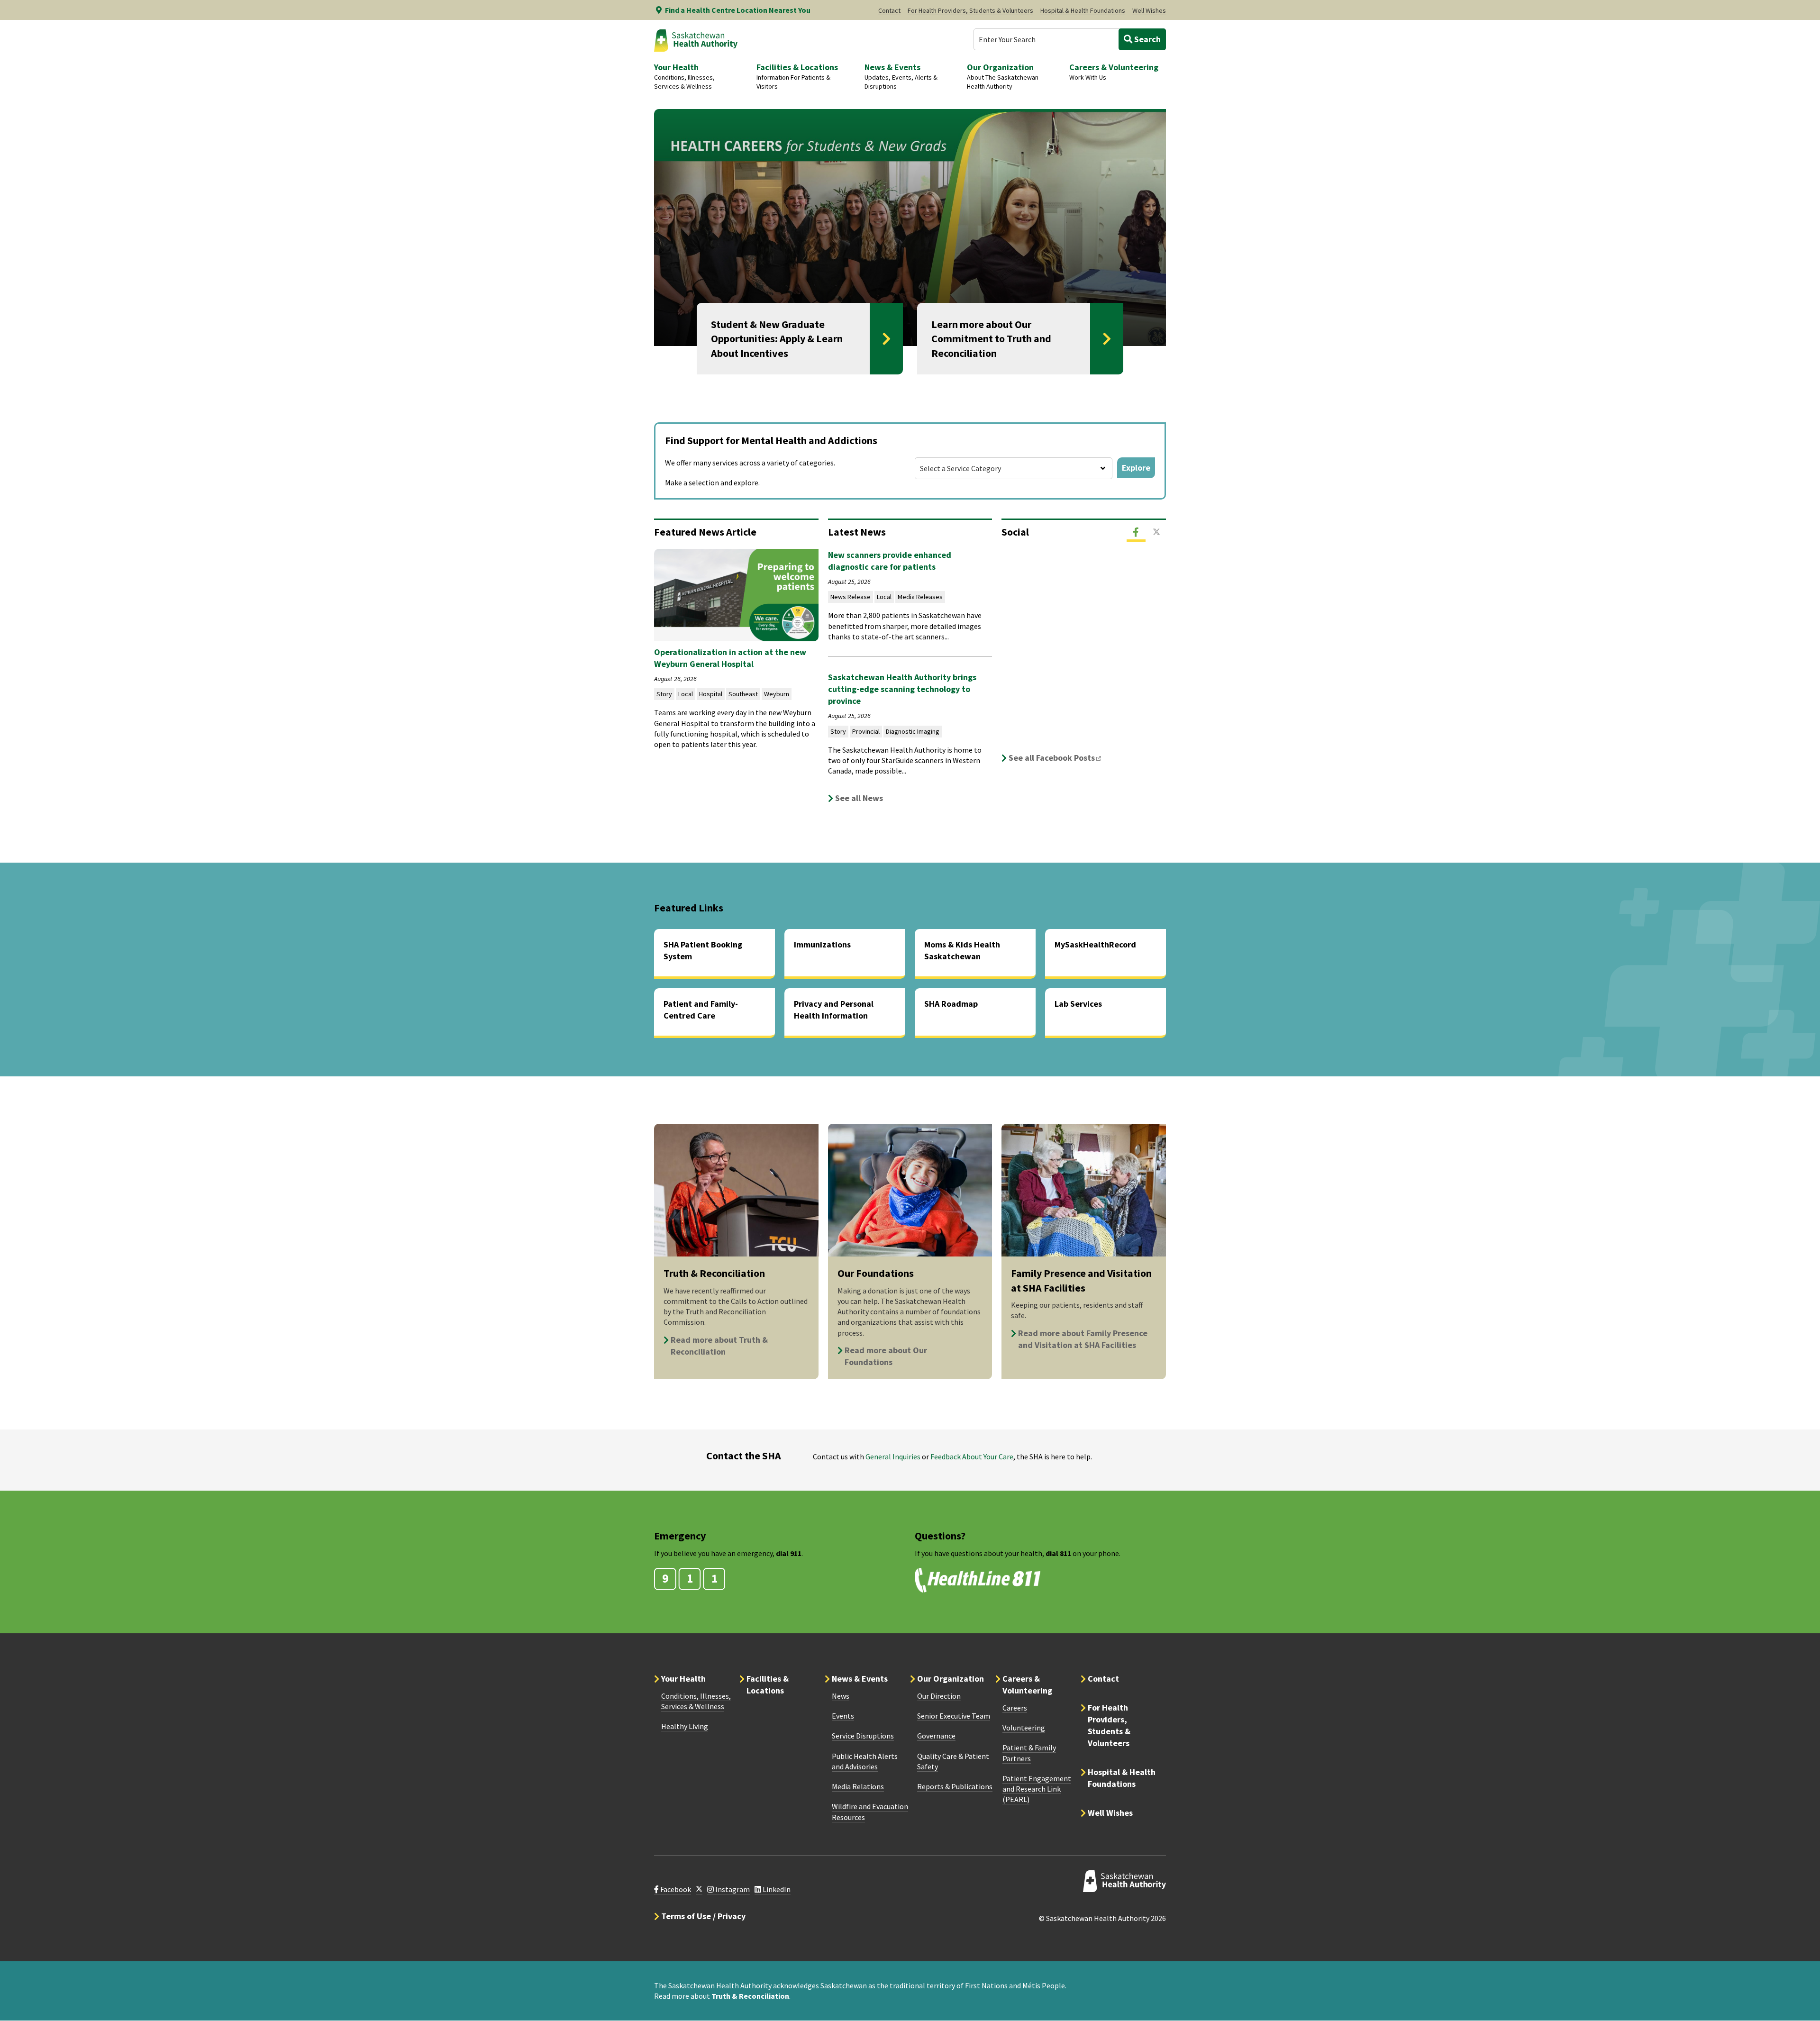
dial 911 (789, 1553)
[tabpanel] (1084, 657)
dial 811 (1058, 1553)
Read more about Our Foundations (886, 1356)
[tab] (1136, 532)
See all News (859, 798)
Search (1147, 39)
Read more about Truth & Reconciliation (719, 1346)
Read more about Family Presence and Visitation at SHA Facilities (1083, 1339)
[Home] (696, 40)
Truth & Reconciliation (750, 1996)
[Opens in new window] (699, 1889)
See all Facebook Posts (1058, 758)
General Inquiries (893, 1457)
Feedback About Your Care (972, 1457)
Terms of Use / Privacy (703, 1916)
